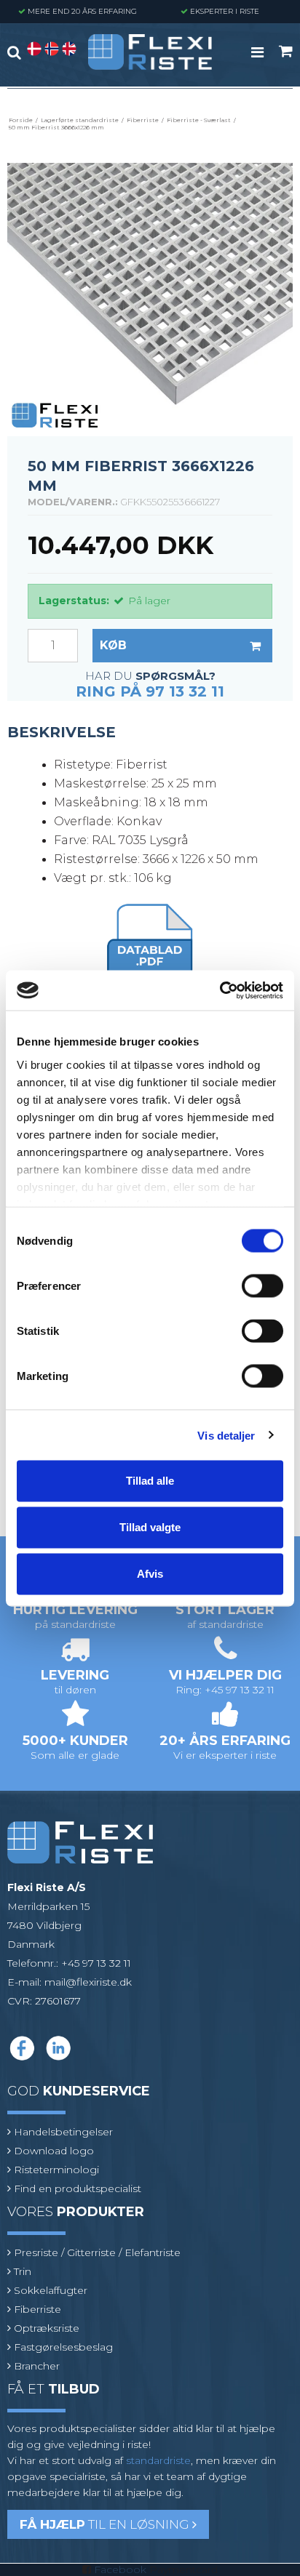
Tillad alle (150, 1481)
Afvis (150, 1574)
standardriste (158, 2460)
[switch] (262, 1286)
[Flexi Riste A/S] (150, 52)
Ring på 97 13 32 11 (150, 691)
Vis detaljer (226, 1435)
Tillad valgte (150, 1527)
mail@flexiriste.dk (88, 1982)
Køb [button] (113, 645)
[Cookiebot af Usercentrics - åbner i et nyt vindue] (220, 990)
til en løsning (106, 2524)
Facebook (120, 2569)
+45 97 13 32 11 (96, 1963)
